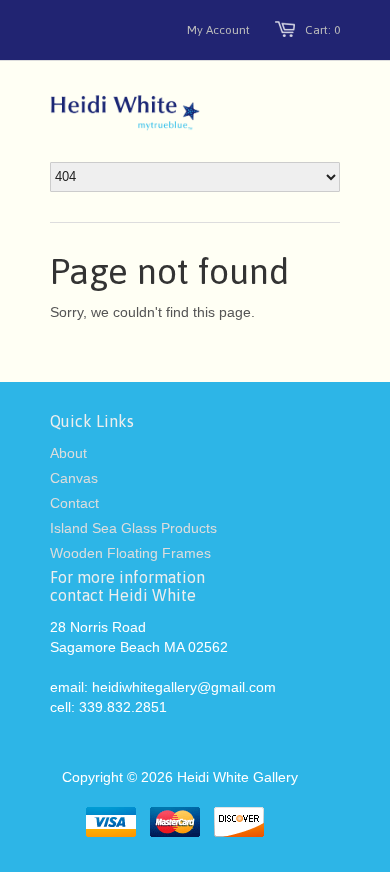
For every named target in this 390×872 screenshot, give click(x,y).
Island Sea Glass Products (133, 528)
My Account (218, 30)
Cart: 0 (322, 30)
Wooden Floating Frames (130, 553)
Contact (74, 503)
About (68, 453)
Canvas (74, 478)
